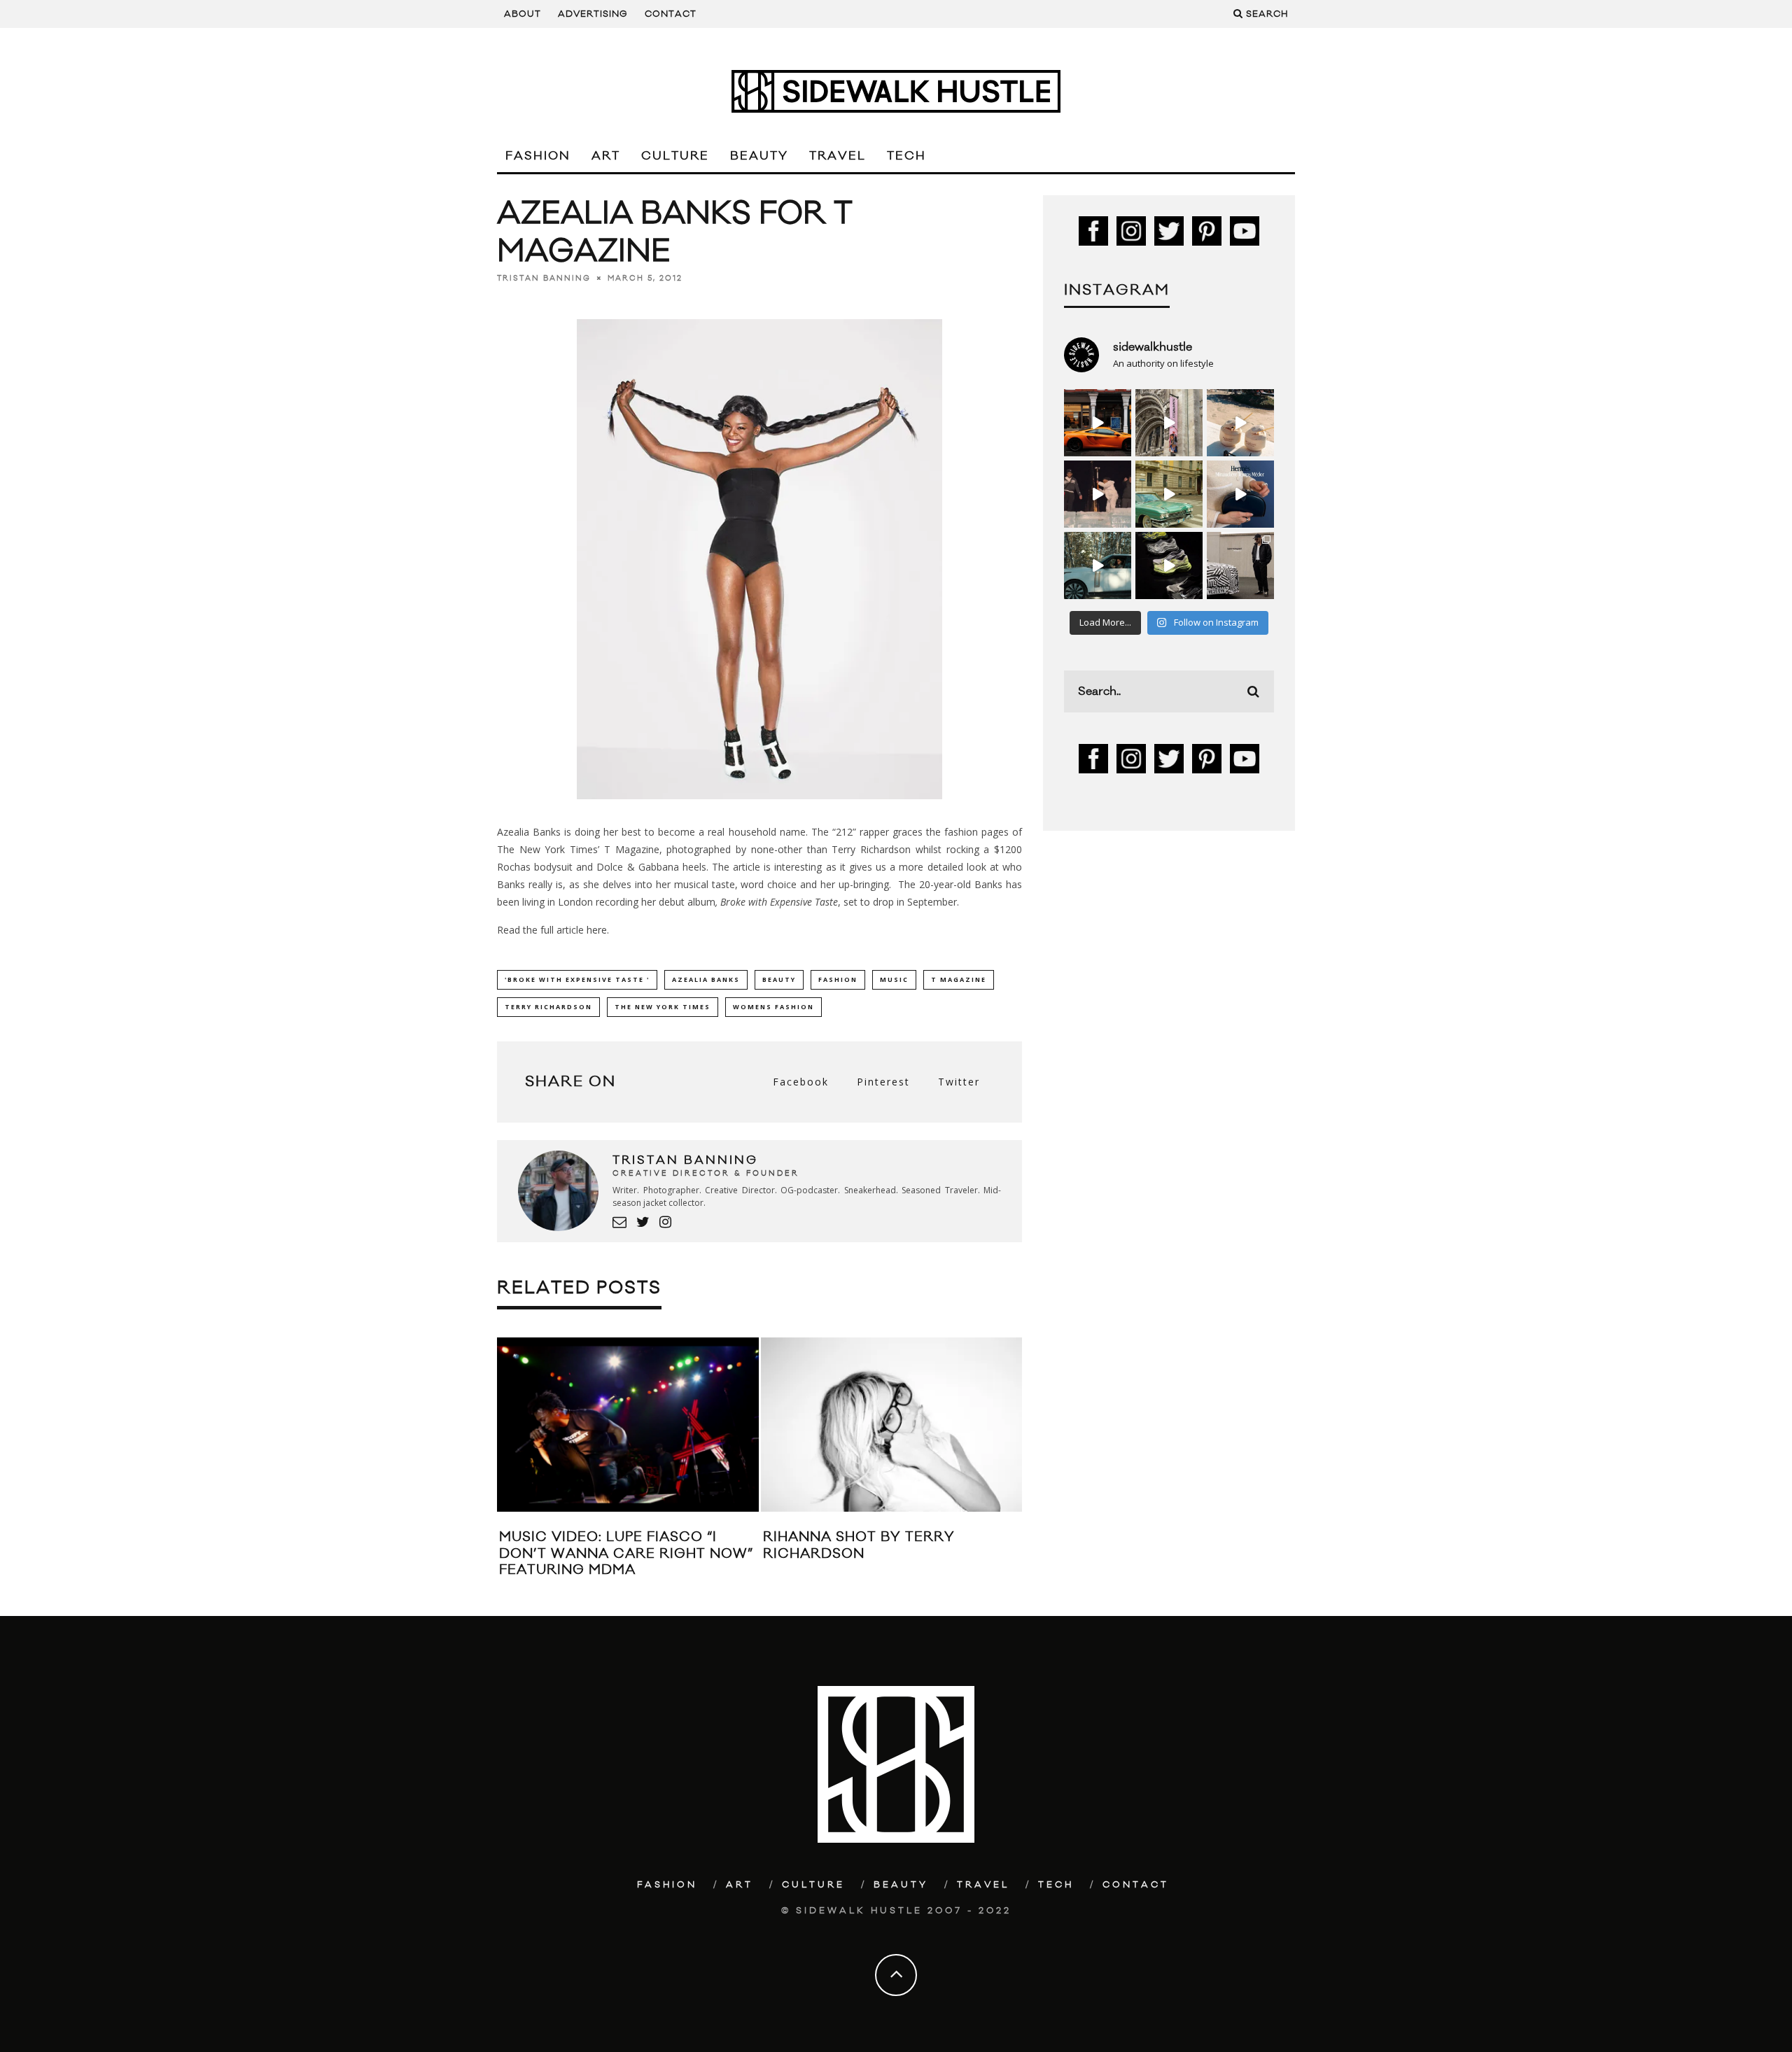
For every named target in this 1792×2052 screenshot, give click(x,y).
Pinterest (883, 1082)
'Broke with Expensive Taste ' (577, 979)
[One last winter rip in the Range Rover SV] (1098, 565)
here (597, 930)
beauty (779, 979)
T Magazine (959, 979)
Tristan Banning (544, 279)
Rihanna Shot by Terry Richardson (859, 1545)
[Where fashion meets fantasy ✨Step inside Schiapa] (1169, 423)
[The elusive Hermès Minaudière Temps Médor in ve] (1240, 494)
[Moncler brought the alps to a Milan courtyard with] (1169, 494)
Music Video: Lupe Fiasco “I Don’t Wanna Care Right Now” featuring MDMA (626, 1553)
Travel (838, 156)
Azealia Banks (706, 979)
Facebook (801, 1082)
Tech (906, 156)
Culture (675, 156)
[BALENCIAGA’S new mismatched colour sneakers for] (1169, 565)
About (523, 14)
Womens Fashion (773, 1007)
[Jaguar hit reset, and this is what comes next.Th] (1240, 565)
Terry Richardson (548, 1007)
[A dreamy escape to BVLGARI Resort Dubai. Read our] (1240, 423)
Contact (671, 14)
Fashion (538, 156)
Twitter (959, 1082)
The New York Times (663, 1007)
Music (894, 979)
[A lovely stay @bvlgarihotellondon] (1098, 423)
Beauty (759, 156)
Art (606, 156)
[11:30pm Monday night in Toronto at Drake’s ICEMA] (1098, 494)
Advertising (593, 14)
